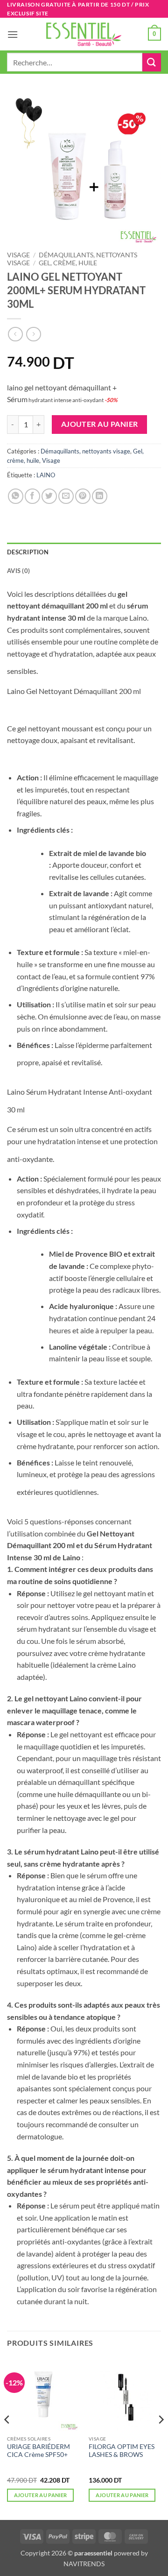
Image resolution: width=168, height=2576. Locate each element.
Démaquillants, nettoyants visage (85, 451)
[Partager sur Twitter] (49, 496)
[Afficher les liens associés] (48, 669)
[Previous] (7, 2438)
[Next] (161, 2438)
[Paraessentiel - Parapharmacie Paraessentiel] (84, 34)
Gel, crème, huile (68, 263)
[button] (13, 34)
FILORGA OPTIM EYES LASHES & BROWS (122, 2451)
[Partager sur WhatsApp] (16, 496)
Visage (18, 255)
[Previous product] (33, 334)
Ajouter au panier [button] (41, 2495)
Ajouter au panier (100, 424)
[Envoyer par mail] (66, 496)
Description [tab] (28, 552)
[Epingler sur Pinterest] (83, 496)
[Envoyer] (152, 62)
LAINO (46, 475)
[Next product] (15, 334)
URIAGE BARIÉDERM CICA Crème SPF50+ (38, 2451)
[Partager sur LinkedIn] (100, 496)
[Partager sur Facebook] (32, 496)
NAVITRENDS (84, 2564)
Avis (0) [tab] (18, 571)
